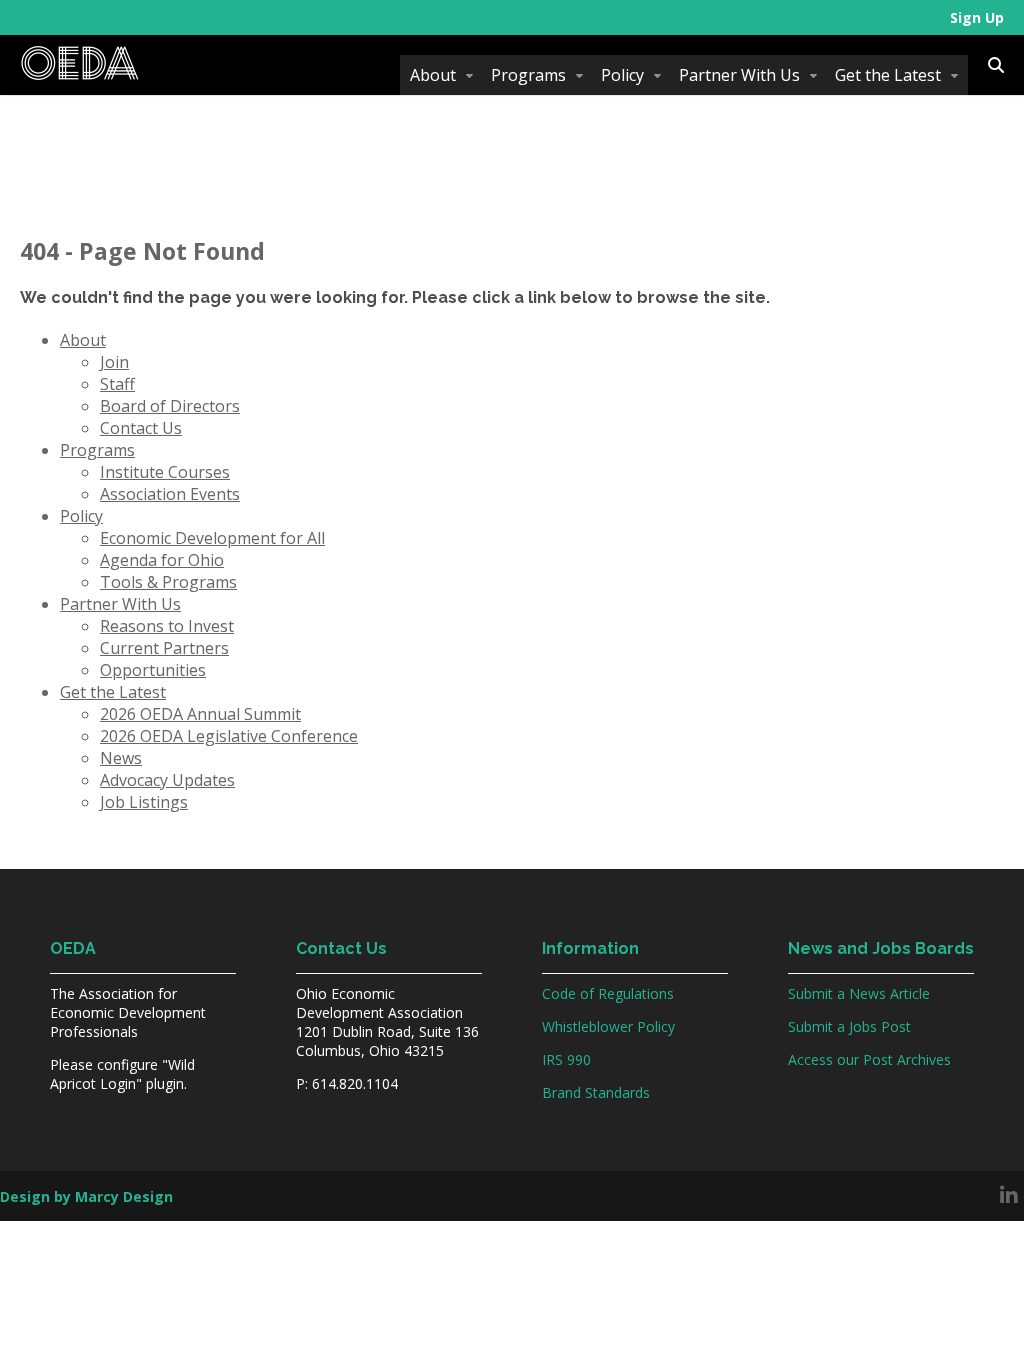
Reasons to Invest (167, 626)
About (433, 75)
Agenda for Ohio (162, 560)
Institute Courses (165, 472)
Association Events (170, 494)
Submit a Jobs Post (849, 1026)
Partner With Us (739, 75)
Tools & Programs (168, 582)
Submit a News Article (859, 993)
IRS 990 (566, 1059)
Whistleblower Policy (608, 1026)
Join (114, 362)
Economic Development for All (212, 538)
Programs (528, 75)
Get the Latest (888, 75)
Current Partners (164, 648)
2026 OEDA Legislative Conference (229, 736)
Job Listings (144, 802)
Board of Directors (170, 406)
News (121, 758)
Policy (622, 75)
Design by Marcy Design (86, 1196)
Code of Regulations (608, 993)
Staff (117, 384)
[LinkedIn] (1009, 1196)
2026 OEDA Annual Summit (200, 714)
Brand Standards (596, 1092)
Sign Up (977, 17)
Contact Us (141, 428)
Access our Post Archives (869, 1059)
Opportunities (153, 670)
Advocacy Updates (167, 780)
